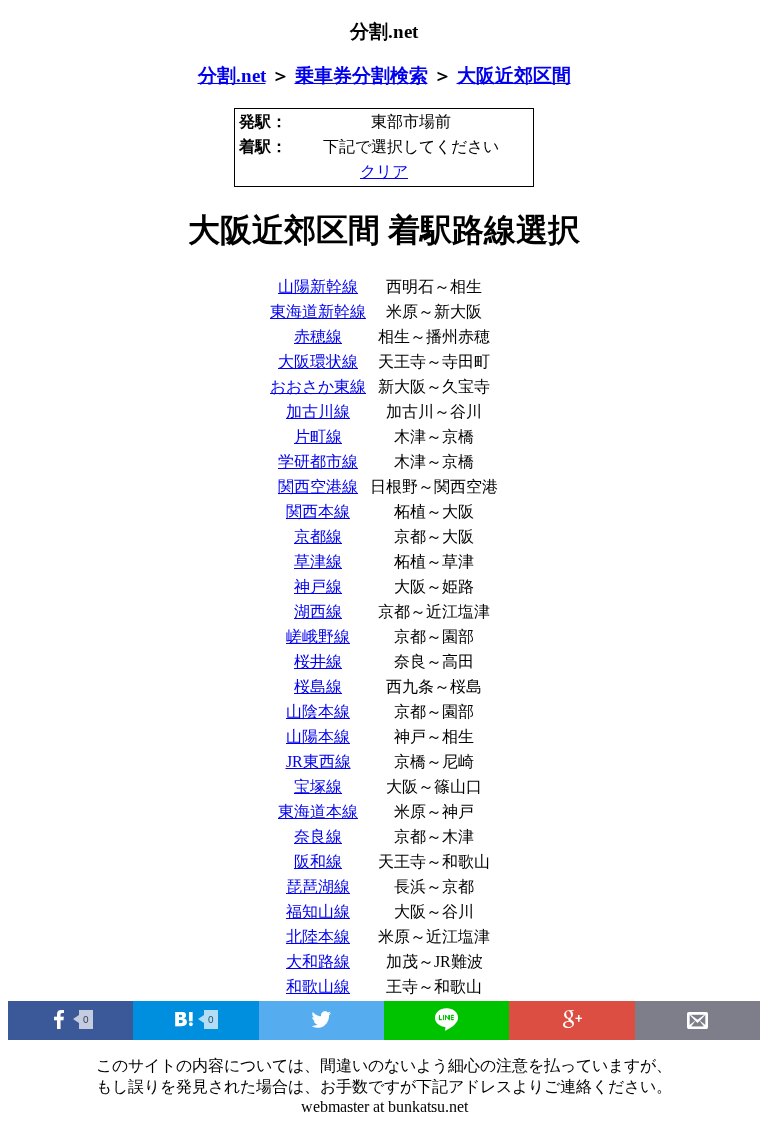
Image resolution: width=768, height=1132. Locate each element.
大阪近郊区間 (514, 75)
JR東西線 (318, 761)
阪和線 (318, 861)
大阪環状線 (318, 361)
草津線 (318, 561)
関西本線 (318, 511)
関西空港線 (318, 486)
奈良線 (318, 836)
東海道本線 (318, 811)
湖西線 (318, 611)
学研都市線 (318, 461)
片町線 (318, 436)
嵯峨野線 (318, 636)
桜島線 (318, 686)
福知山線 (318, 911)
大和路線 (318, 961)
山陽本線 (318, 736)
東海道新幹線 (318, 311)
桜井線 (318, 661)
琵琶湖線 (318, 886)
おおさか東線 (318, 386)
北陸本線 (318, 936)
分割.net (232, 75)
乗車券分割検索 (361, 75)
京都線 (318, 536)
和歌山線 (318, 986)
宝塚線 (318, 786)
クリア (384, 171)
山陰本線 (318, 711)
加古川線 (318, 411)
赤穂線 (318, 336)
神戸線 (318, 586)
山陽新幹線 (318, 286)
